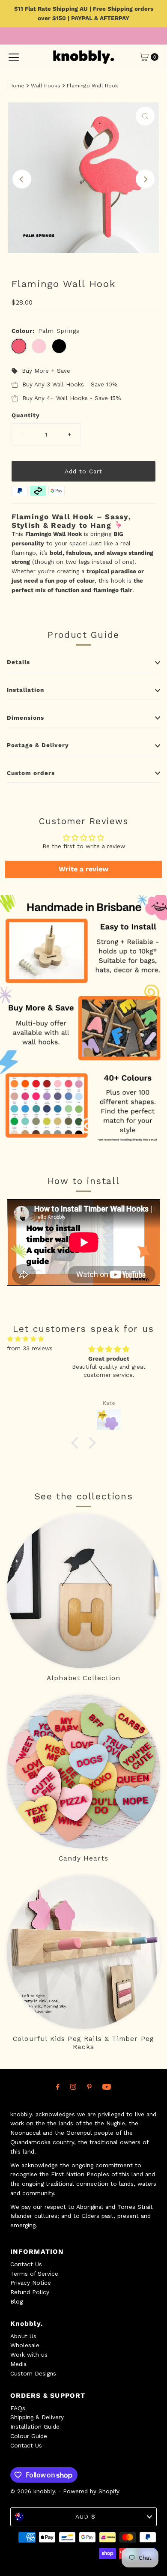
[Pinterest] (89, 2087)
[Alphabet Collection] (84, 1591)
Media (18, 2364)
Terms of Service (34, 2274)
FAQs (18, 2408)
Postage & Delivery (38, 745)
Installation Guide (35, 2426)
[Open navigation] (14, 57)
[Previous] (22, 179)
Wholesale (25, 2345)
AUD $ (85, 2516)
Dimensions (25, 718)
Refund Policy (30, 2292)
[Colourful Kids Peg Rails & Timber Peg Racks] (84, 1952)
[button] (77, 1443)
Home (17, 86)
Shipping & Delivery (37, 2417)
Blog (16, 2301)
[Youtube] (107, 2087)
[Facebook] (58, 2087)
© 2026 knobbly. (33, 2491)
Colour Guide (29, 2436)
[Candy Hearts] (84, 1772)
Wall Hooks (46, 86)
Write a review (83, 869)
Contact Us (26, 2264)
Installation (25, 690)
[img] (26, 1339)
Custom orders (31, 773)
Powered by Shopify (91, 2491)
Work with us (29, 2355)
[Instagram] (73, 2087)
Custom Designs (33, 2373)
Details (18, 662)
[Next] (145, 179)
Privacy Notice (31, 2283)
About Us (23, 2336)
